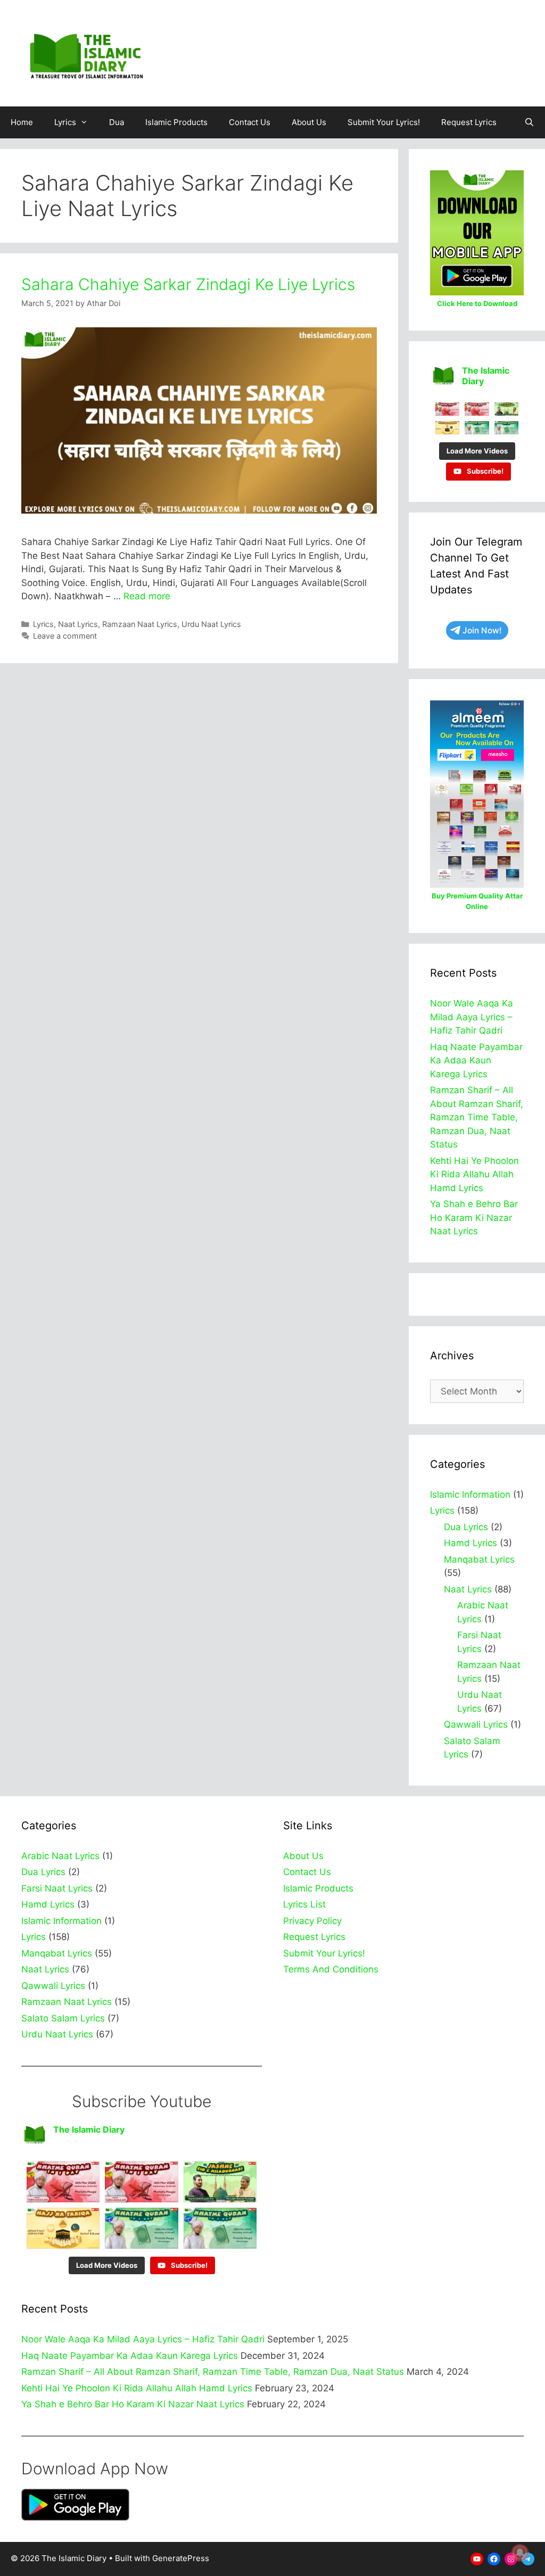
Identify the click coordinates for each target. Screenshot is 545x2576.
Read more (147, 596)
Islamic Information (470, 1495)
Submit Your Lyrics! (384, 122)
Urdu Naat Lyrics (211, 624)
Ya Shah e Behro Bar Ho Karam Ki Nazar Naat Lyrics (474, 1217)
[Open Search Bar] (529, 122)
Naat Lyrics (78, 624)
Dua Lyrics (466, 1527)
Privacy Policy (312, 1921)
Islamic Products (176, 122)
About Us (309, 122)
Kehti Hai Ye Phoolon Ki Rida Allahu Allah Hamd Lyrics (474, 1174)
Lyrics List (304, 1904)
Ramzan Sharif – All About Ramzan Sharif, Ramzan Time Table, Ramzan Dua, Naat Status (477, 1117)
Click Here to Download (477, 303)
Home (22, 122)
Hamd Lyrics (470, 1543)
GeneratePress (181, 2558)
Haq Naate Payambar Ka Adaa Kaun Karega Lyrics (476, 1060)
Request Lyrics (469, 122)
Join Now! (482, 630)
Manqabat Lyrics (479, 1559)
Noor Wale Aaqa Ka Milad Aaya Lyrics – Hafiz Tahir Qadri (472, 1017)
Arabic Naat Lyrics (60, 1856)
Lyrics (65, 122)
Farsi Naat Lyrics (57, 1888)
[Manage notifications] (520, 2553)
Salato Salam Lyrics (63, 2018)
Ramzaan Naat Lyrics (140, 624)
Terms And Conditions (331, 1969)
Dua (117, 122)
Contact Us (250, 122)
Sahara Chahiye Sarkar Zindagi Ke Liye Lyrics (188, 284)
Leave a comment (65, 636)
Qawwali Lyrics (476, 1724)
